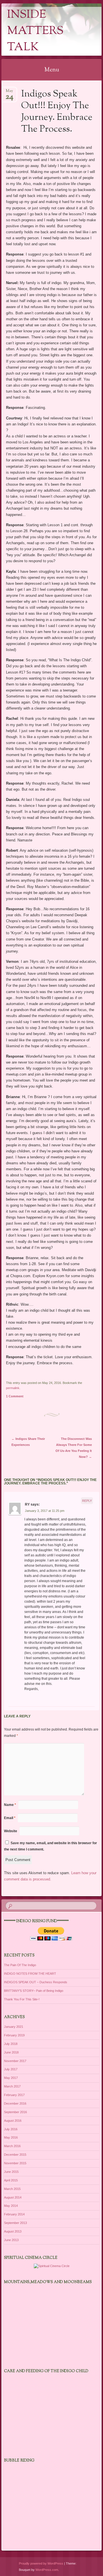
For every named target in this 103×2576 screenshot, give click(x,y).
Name (10, 1805)
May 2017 (11, 2078)
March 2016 (12, 2146)
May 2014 (11, 2206)
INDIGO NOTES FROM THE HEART (30, 1974)
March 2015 (12, 2189)
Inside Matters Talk (35, 31)
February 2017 (14, 2095)
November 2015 (15, 2163)
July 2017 (11, 2069)
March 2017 (12, 2086)
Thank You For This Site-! (22, 1999)
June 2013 (11, 2240)
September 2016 (15, 2112)
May (9, 93)
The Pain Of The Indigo (20, 1965)
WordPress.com (47, 2570)
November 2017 (15, 2061)
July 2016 (11, 2129)
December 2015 (15, 2155)
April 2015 (11, 2180)
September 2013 (15, 2223)
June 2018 (11, 2052)
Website (11, 1831)
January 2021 (14, 2027)
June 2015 (11, 2172)
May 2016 (11, 2137)
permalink (13, 1388)
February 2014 (14, 2214)
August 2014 (13, 2197)
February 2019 (14, 2035)
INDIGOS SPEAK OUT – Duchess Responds (36, 1982)
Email (10, 1818)
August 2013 (13, 2231)
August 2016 (13, 2121)
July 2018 (11, 2044)
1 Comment (15, 1396)
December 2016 (15, 2103)
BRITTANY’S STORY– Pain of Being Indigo (34, 1991)
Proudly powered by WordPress (41, 2563)
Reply (87, 1501)
